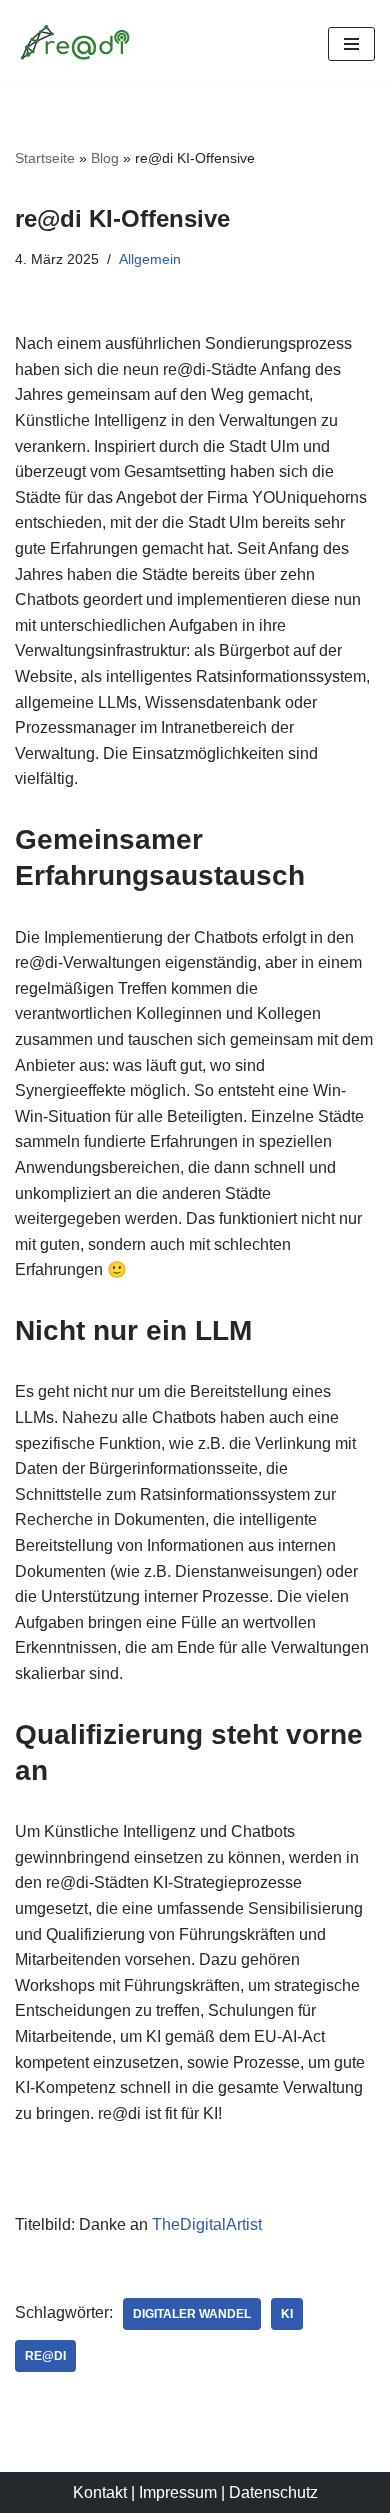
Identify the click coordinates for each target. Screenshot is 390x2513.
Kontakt (100, 2492)
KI (287, 2314)
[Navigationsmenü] (351, 44)
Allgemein (150, 259)
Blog (105, 158)
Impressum (178, 2492)
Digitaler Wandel (192, 2314)
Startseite (45, 158)
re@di (45, 2356)
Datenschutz (273, 2492)
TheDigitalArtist (207, 2224)
